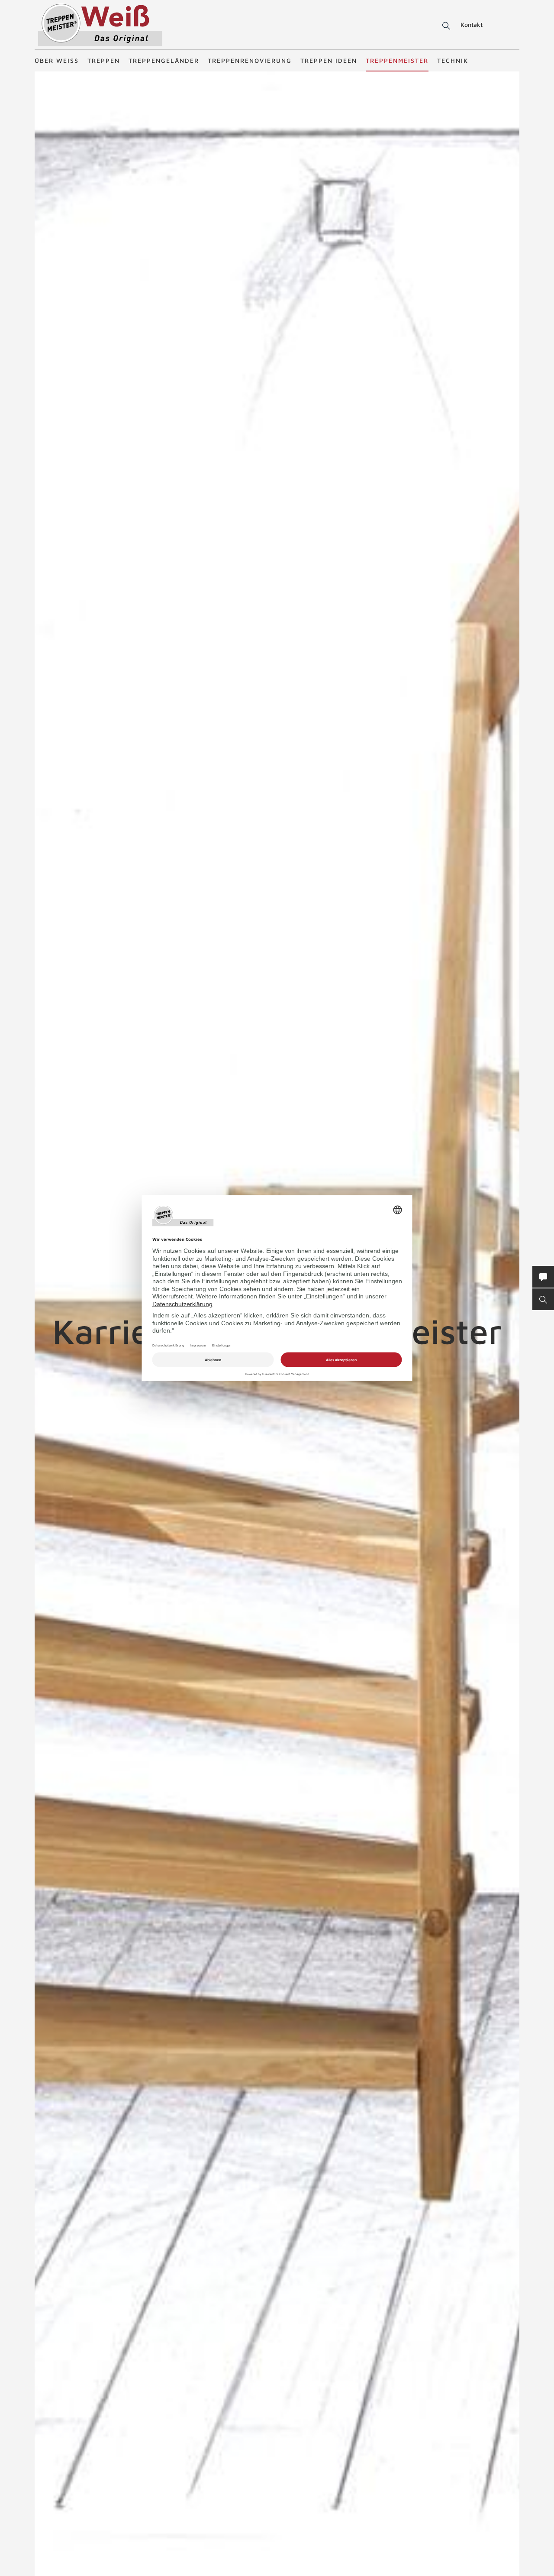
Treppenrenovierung (250, 60)
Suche (445, 26)
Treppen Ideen (329, 60)
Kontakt (472, 24)
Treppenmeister (397, 60)
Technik (453, 60)
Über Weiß (57, 60)
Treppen (104, 60)
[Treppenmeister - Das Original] (100, 25)
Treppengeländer (164, 60)
